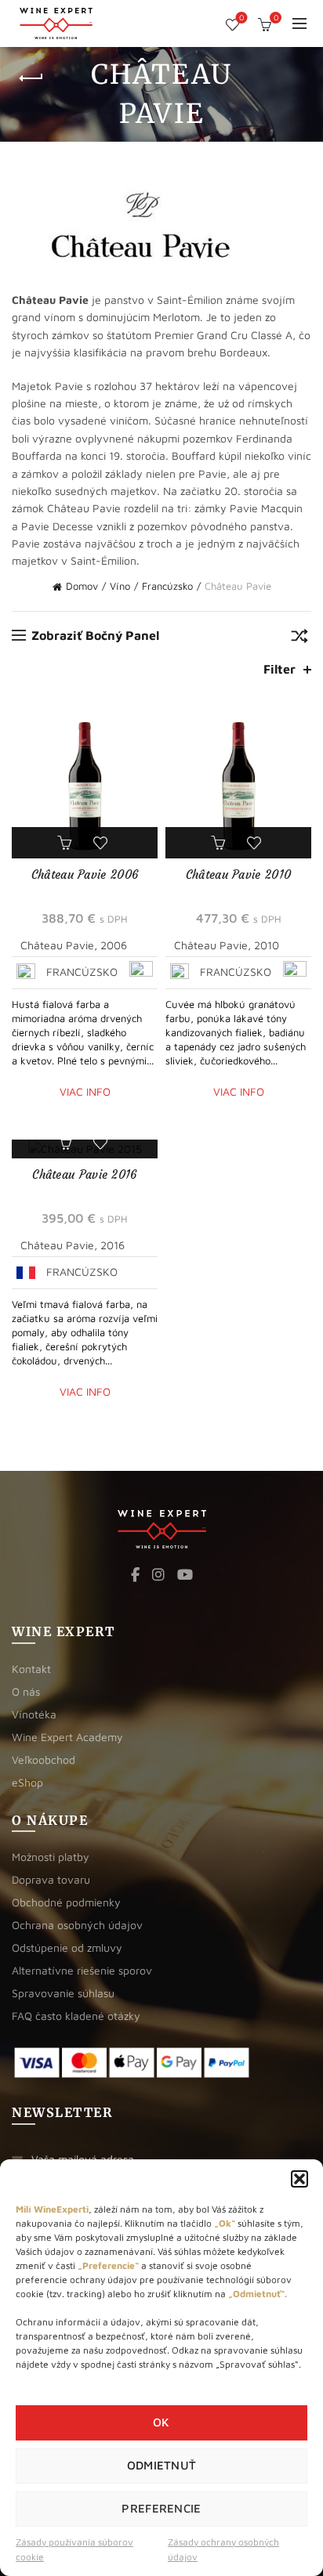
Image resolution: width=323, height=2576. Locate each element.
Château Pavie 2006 (85, 874)
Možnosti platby (51, 1857)
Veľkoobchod (44, 1759)
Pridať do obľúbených (103, 843)
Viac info (85, 1091)
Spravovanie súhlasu (63, 1993)
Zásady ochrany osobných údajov (223, 2549)
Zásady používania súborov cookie (74, 2549)
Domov (82, 586)
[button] (299, 2179)
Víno (120, 586)
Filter (279, 669)
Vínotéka (34, 1714)
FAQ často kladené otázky (76, 2016)
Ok (161, 2422)
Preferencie (161, 2508)
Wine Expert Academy (67, 1737)
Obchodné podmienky (66, 1902)
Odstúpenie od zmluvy (67, 1947)
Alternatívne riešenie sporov (82, 1970)
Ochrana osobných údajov (77, 1925)
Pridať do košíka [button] (67, 843)
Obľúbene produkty (241, 18)
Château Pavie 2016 (84, 1174)
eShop (27, 1782)
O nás (26, 1691)
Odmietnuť (162, 2465)
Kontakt (31, 1669)
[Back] (31, 78)
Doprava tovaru (51, 1879)
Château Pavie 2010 (238, 874)
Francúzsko (167, 586)
